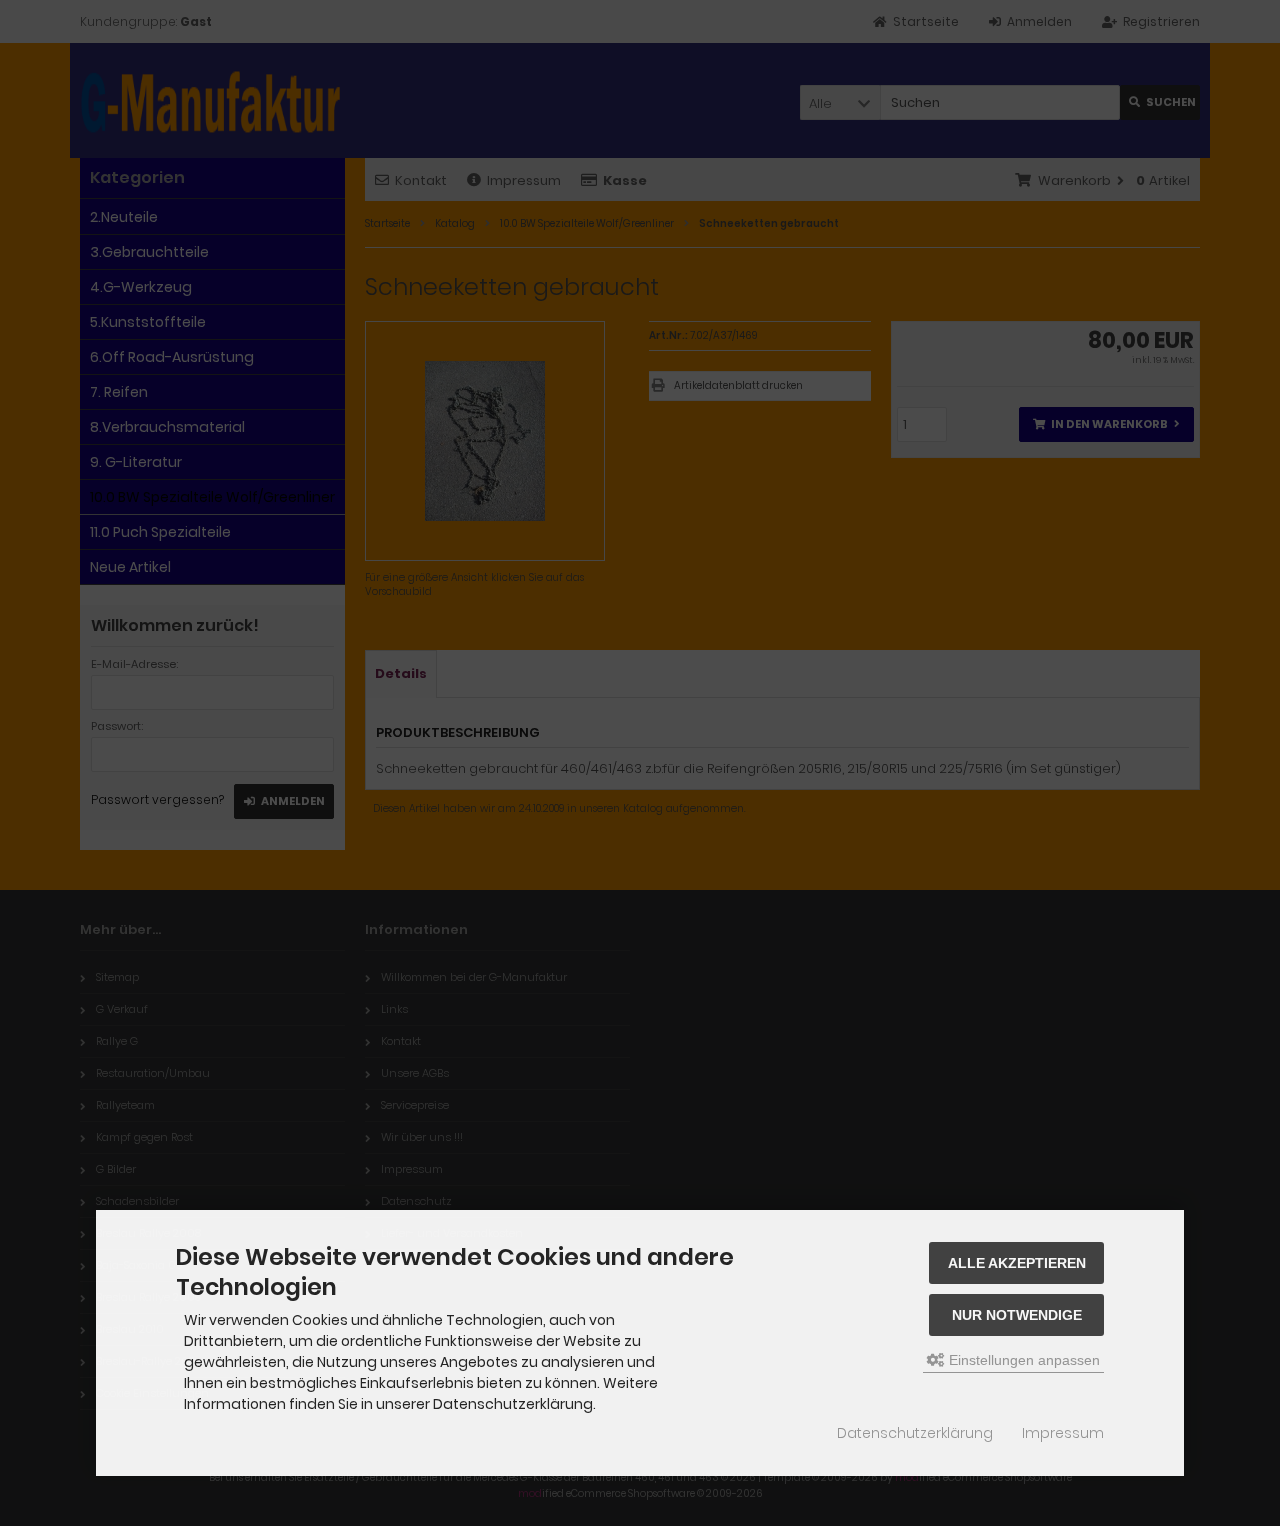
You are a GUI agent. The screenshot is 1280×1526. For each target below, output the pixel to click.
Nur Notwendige (1017, 1315)
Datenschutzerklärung (915, 1433)
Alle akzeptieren (1017, 1263)
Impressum (1063, 1433)
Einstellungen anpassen (1022, 1360)
